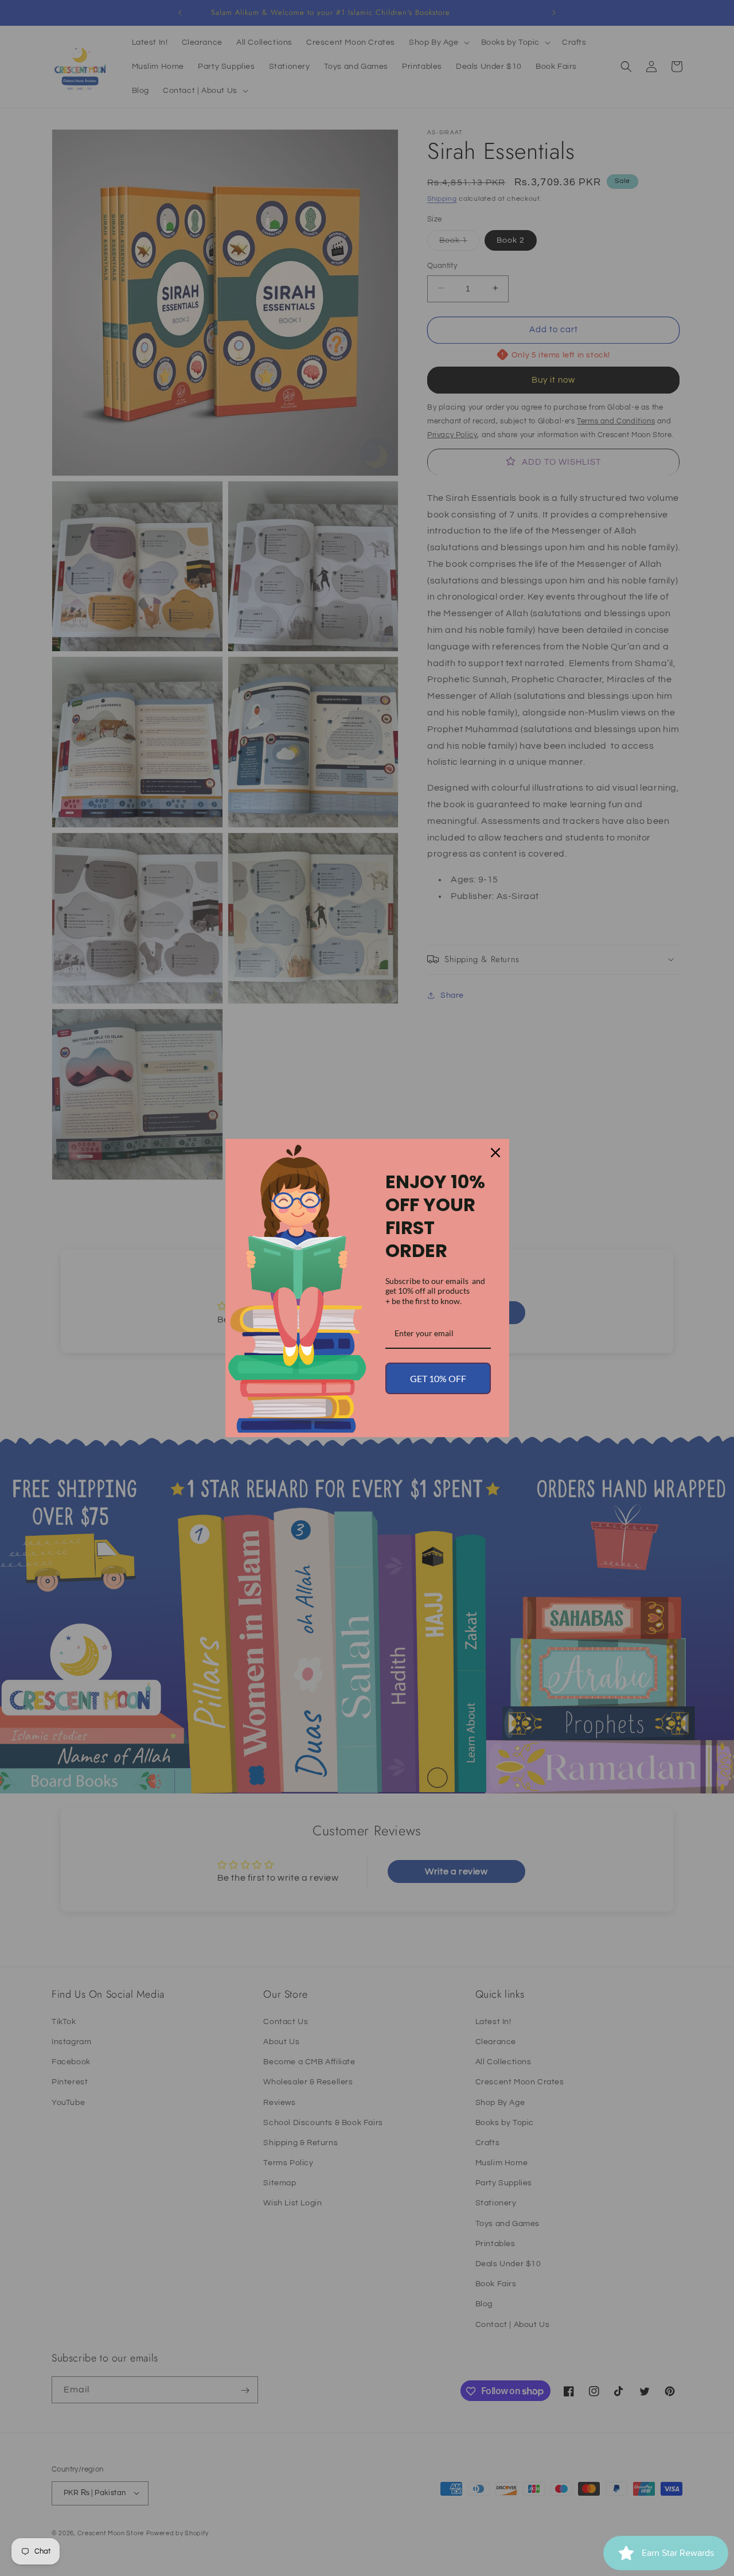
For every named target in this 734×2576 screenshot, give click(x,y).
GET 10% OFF (438, 1378)
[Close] (495, 1153)
